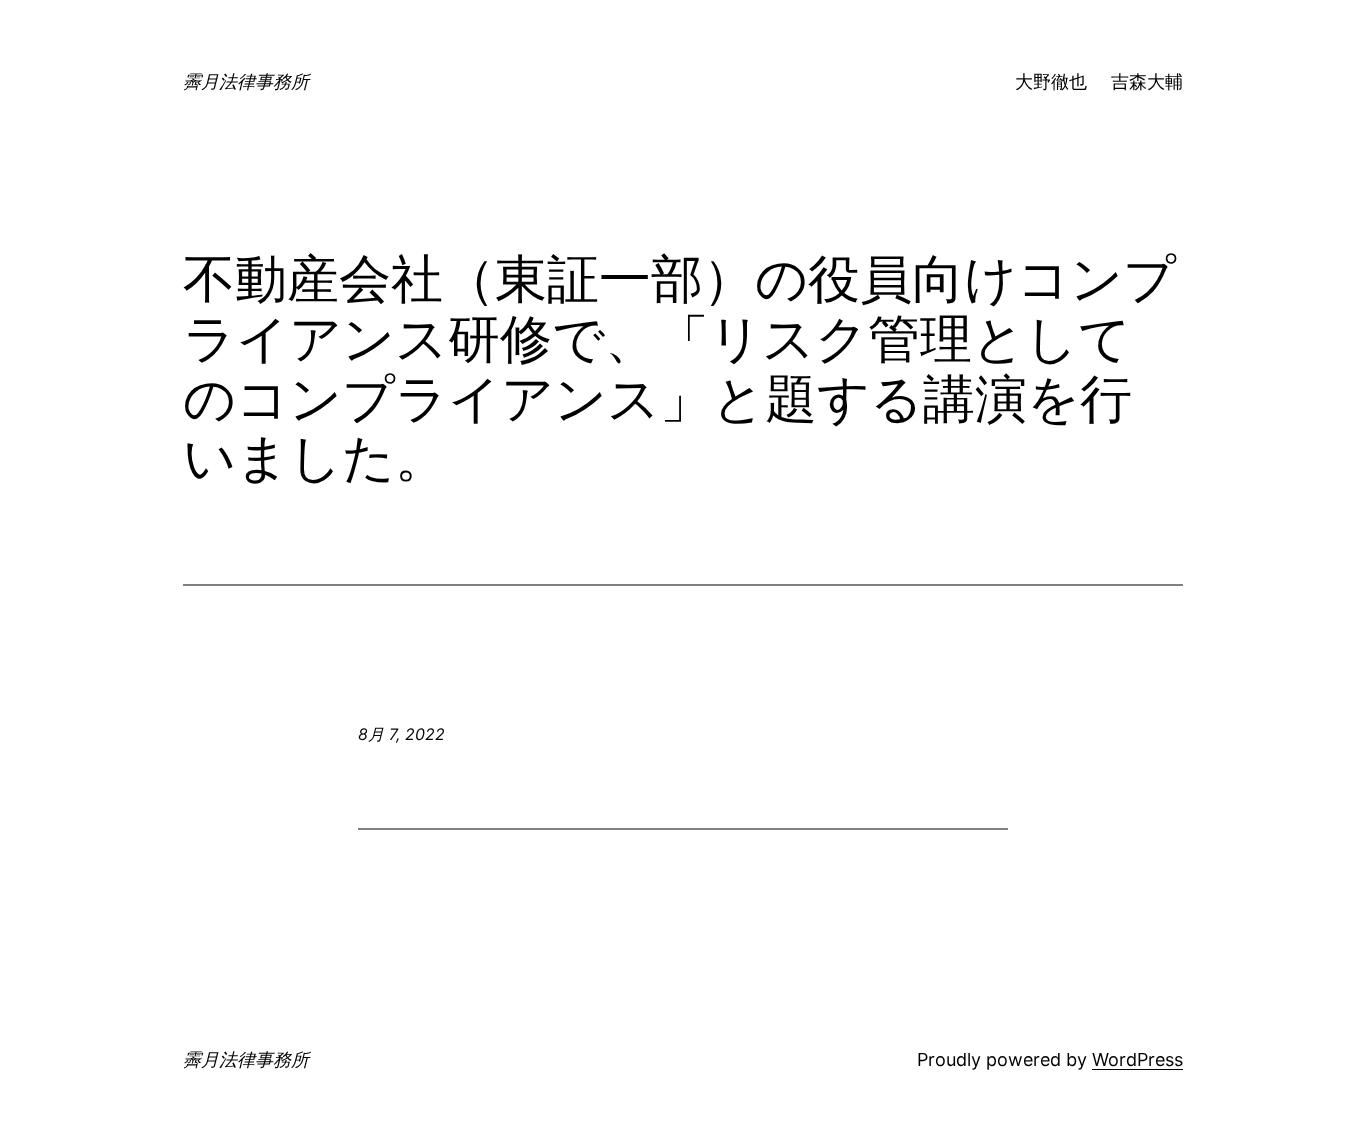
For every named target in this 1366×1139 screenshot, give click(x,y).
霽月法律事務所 (246, 81)
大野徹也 (1051, 81)
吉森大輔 (1147, 81)
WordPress (1137, 1059)
